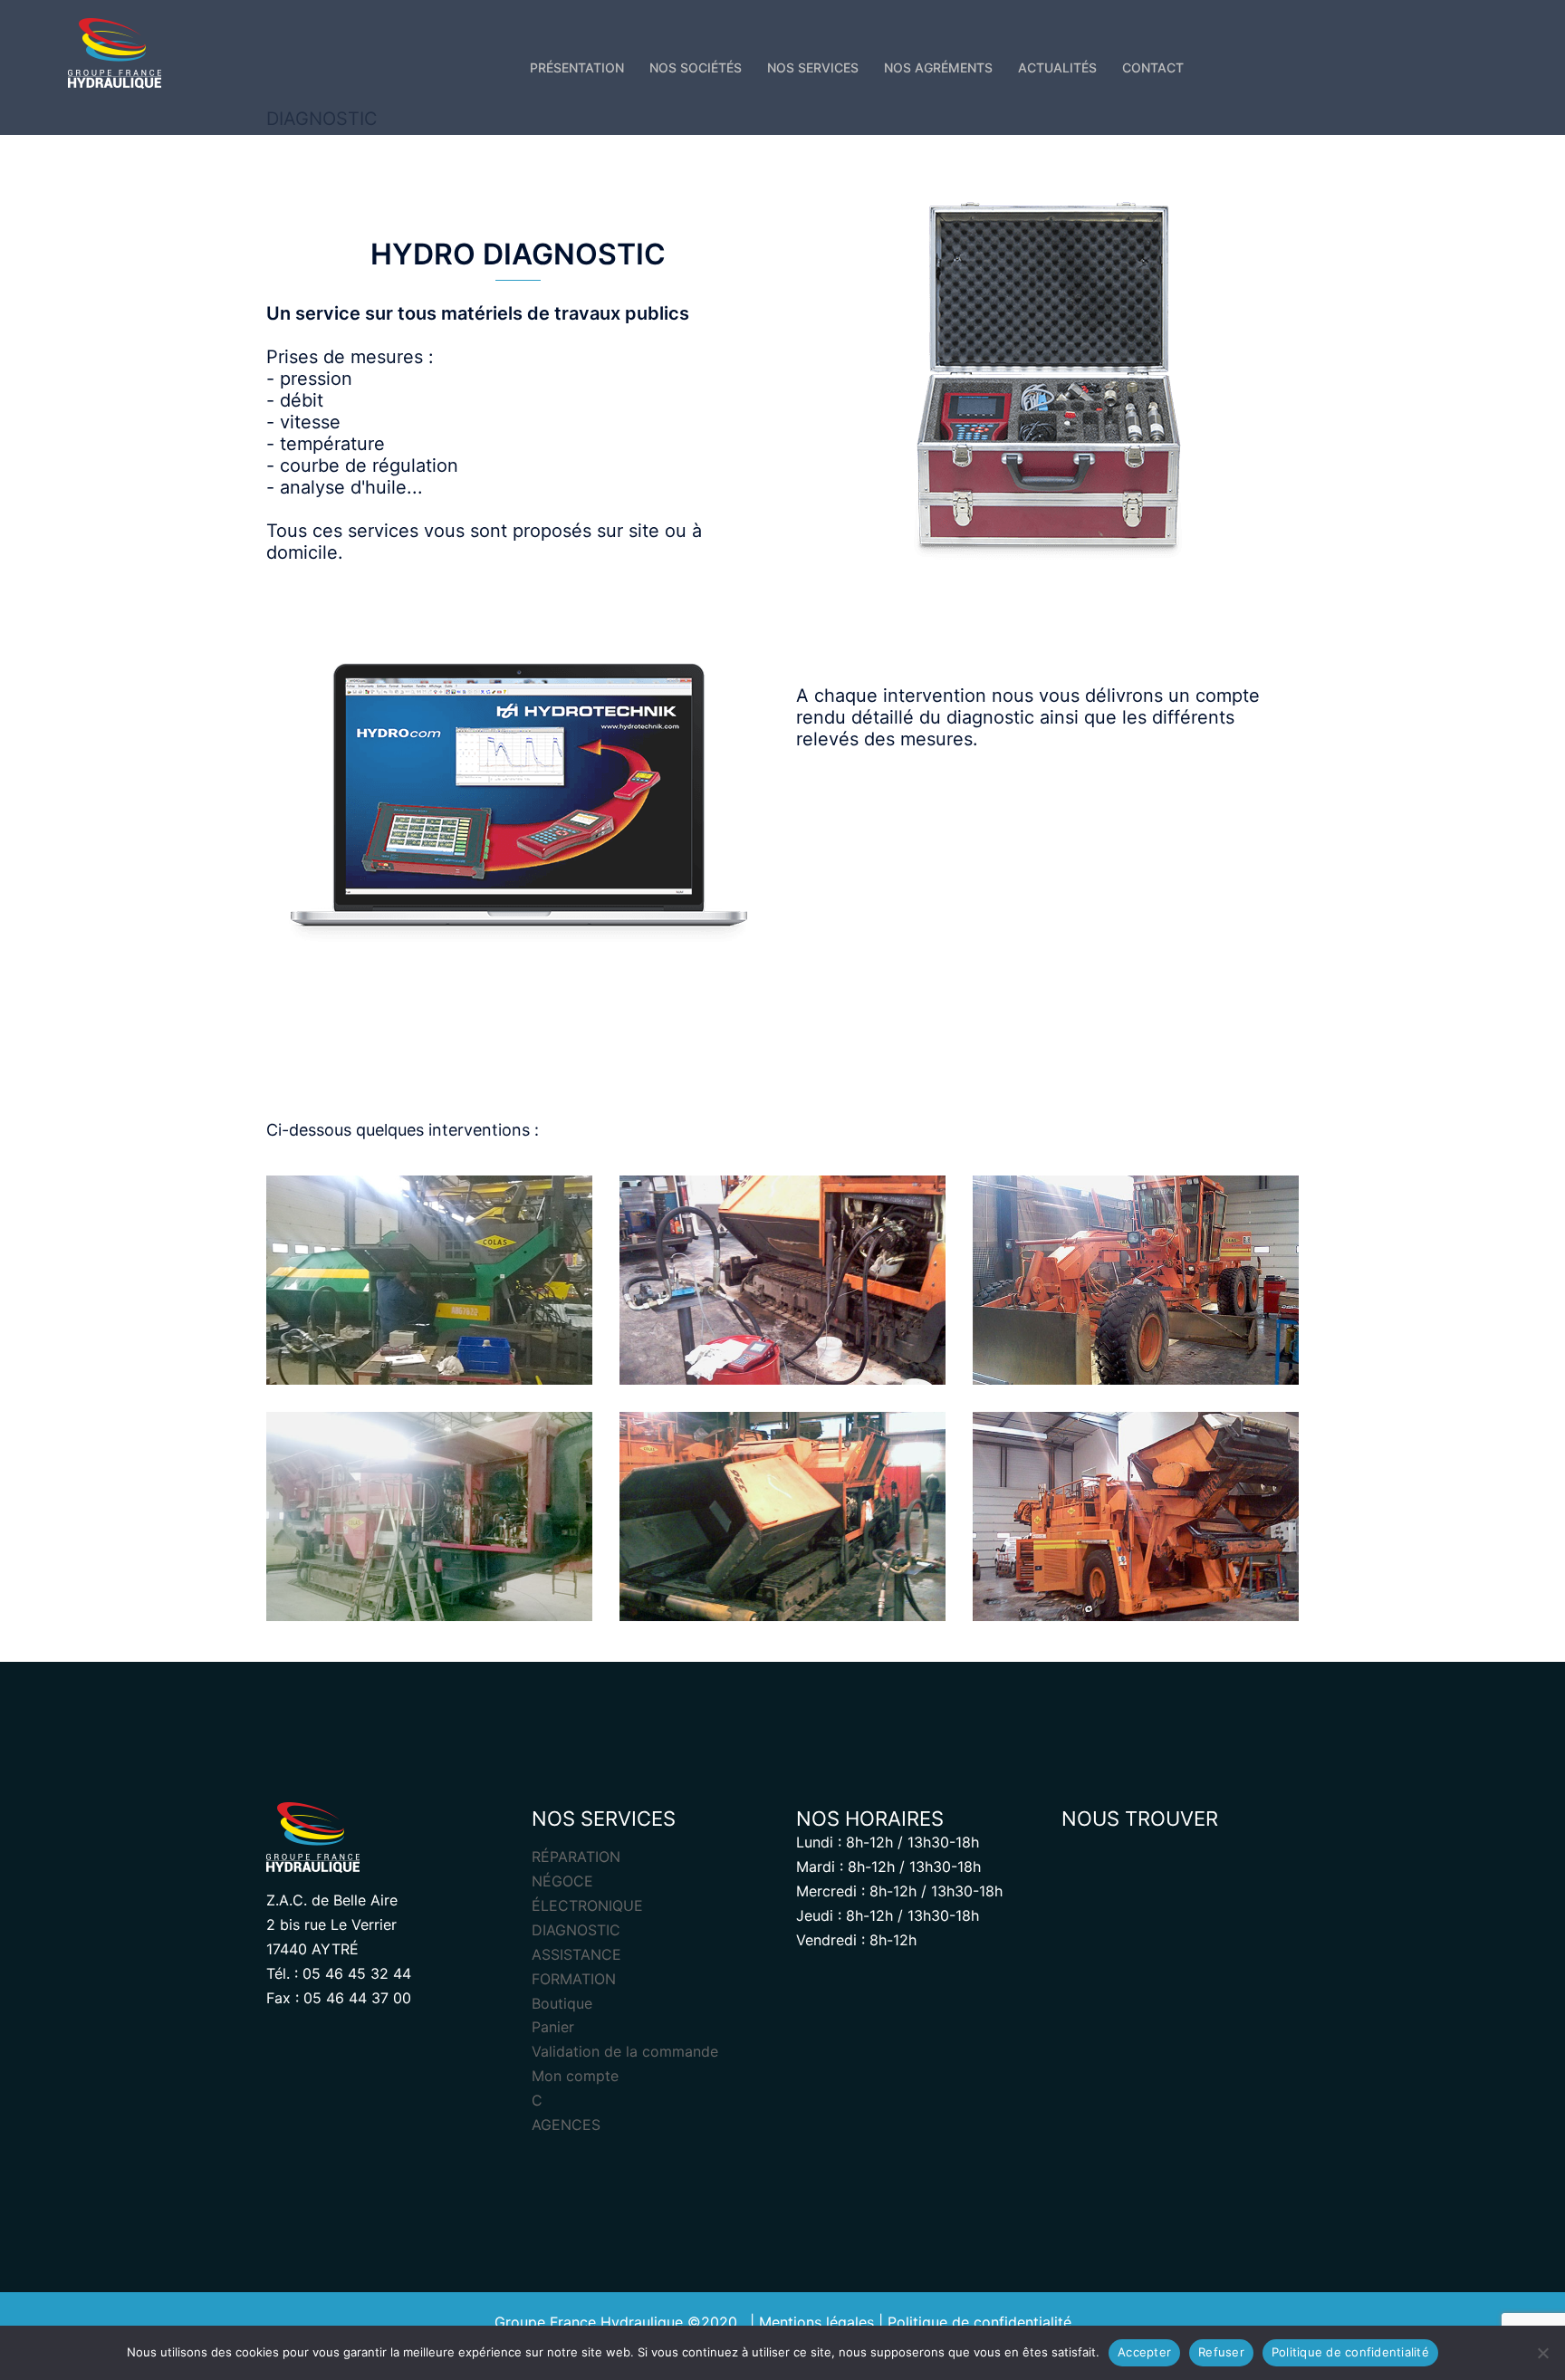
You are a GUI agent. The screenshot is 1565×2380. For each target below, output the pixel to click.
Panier (553, 2027)
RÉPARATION (576, 1857)
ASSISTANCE (576, 1954)
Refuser (1221, 2352)
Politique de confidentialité (1350, 2352)
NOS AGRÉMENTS (938, 67)
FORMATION (574, 1979)
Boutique (562, 2003)
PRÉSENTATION (577, 67)
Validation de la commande (625, 2051)
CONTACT (1153, 67)
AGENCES (566, 2125)
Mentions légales (816, 2322)
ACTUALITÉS (1057, 67)
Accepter (1144, 2352)
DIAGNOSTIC (576, 1930)
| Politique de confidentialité (975, 2322)
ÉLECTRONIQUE (587, 1905)
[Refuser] (1542, 2353)
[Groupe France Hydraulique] (115, 59)
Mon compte (575, 2076)
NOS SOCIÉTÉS (696, 67)
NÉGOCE (562, 1881)
